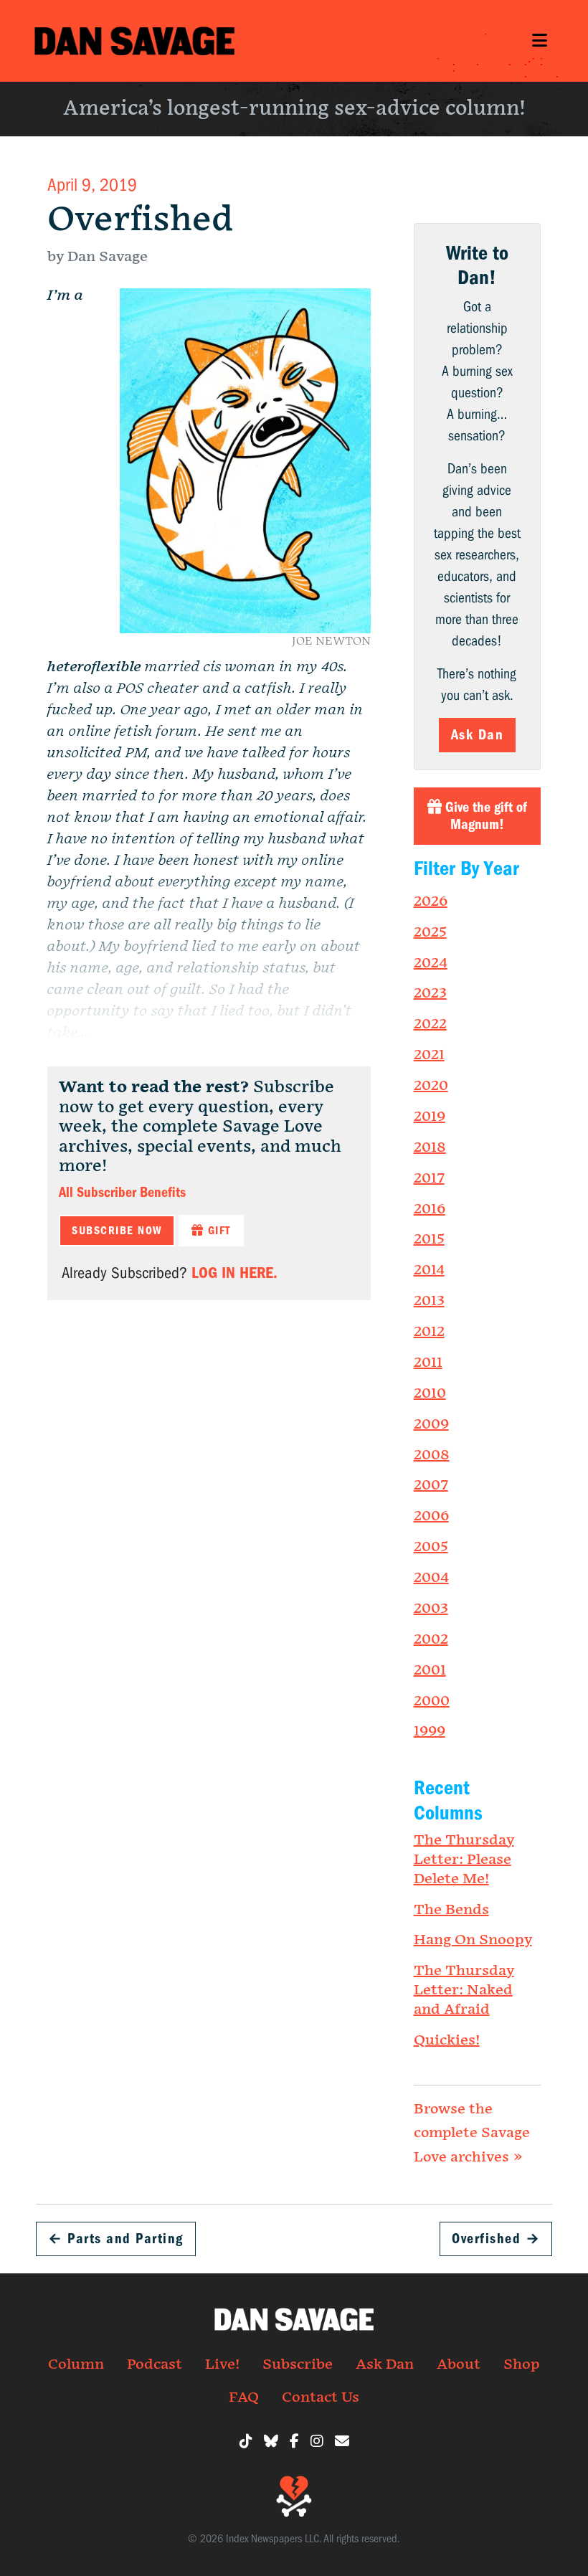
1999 (430, 1731)
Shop (522, 2364)
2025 (430, 932)
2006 (431, 1516)
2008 (432, 1455)
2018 (430, 1147)
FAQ (244, 2397)
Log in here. (234, 1273)
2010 (430, 1393)
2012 (429, 1332)
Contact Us (321, 2397)
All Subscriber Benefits (122, 1192)
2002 (431, 1639)
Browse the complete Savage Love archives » (472, 2133)
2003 (431, 1609)
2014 (429, 1270)
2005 (431, 1547)
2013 (429, 1301)
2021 (429, 1055)
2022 (430, 1024)
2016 (430, 1209)
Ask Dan (478, 735)
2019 (430, 1117)
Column (76, 2364)
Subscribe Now (117, 1231)
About (459, 2364)
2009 (431, 1424)
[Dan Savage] (134, 41)
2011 (428, 1363)
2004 (431, 1578)
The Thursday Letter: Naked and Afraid (464, 1990)
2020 (431, 1086)
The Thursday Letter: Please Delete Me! (464, 1860)
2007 (431, 1485)
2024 (431, 963)
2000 (432, 1701)
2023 (430, 993)
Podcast (155, 2364)
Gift (217, 1231)
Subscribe (298, 2364)
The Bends (451, 1910)
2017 (429, 1178)
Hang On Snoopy (473, 1940)
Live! (222, 2364)
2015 (429, 1239)
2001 (430, 1670)
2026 (431, 901)
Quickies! (447, 2040)
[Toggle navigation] (539, 41)
